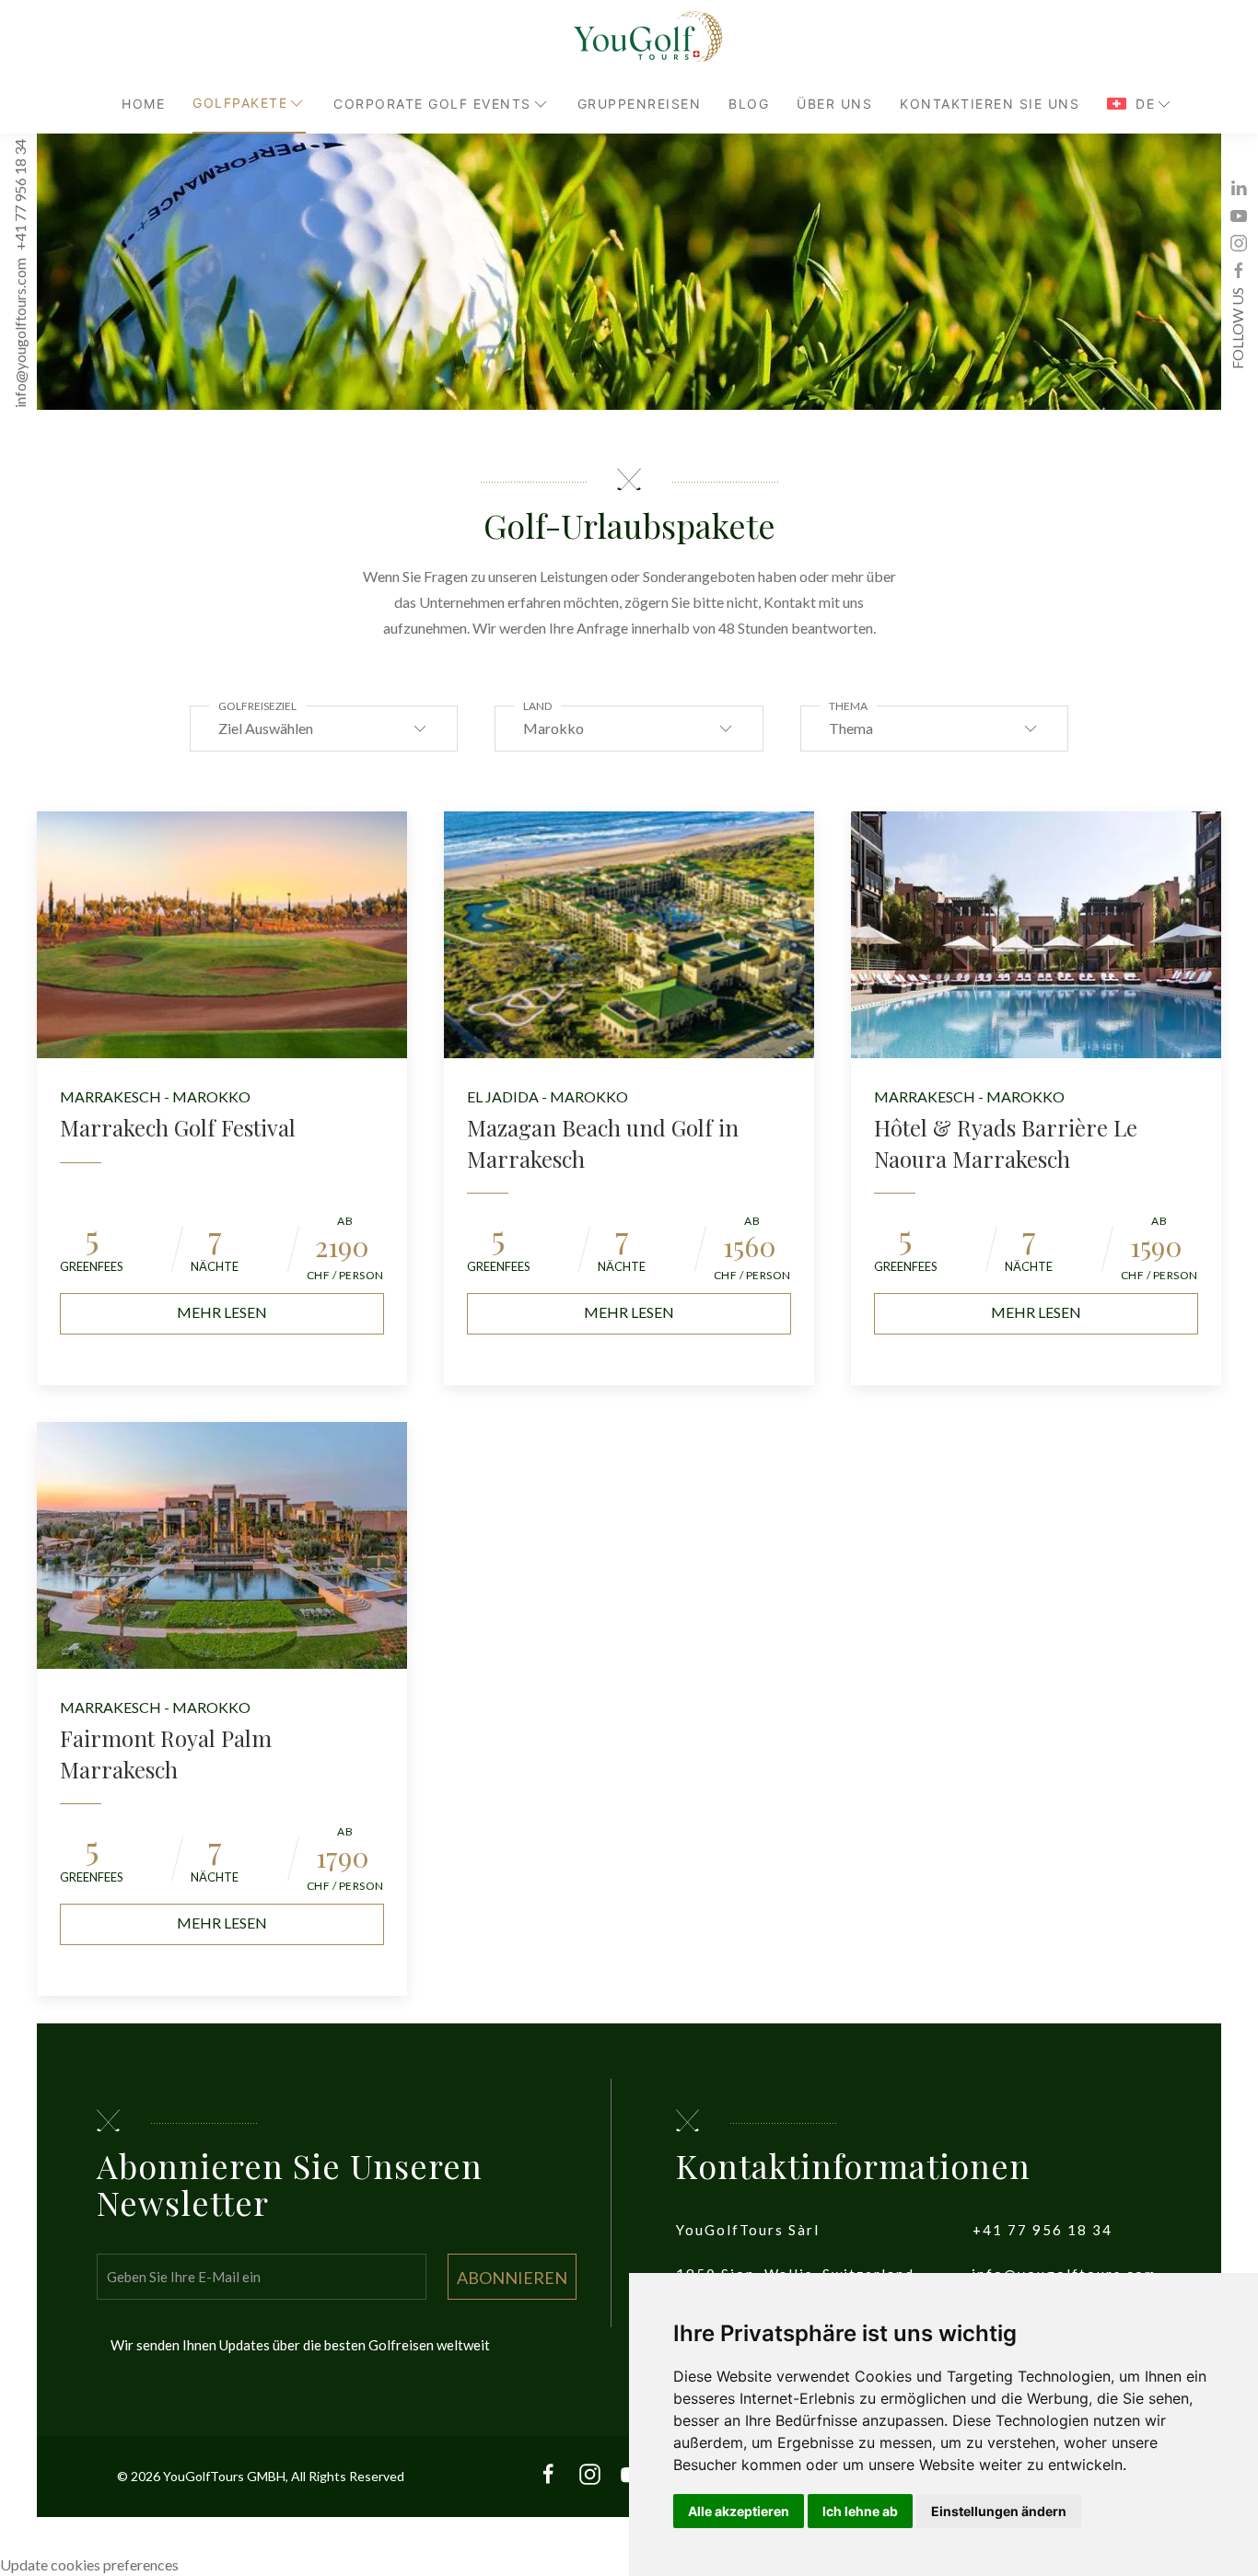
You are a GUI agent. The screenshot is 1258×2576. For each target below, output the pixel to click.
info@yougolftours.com (20, 334)
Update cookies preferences (89, 2564)
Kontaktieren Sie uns (990, 104)
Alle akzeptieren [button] (739, 2511)
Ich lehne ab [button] (860, 2511)
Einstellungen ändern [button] (999, 2511)
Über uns (834, 104)
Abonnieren (512, 2278)
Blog (749, 104)
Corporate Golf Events (432, 104)
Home (143, 104)
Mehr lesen (222, 1312)
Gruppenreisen (640, 104)
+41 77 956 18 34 (20, 196)
